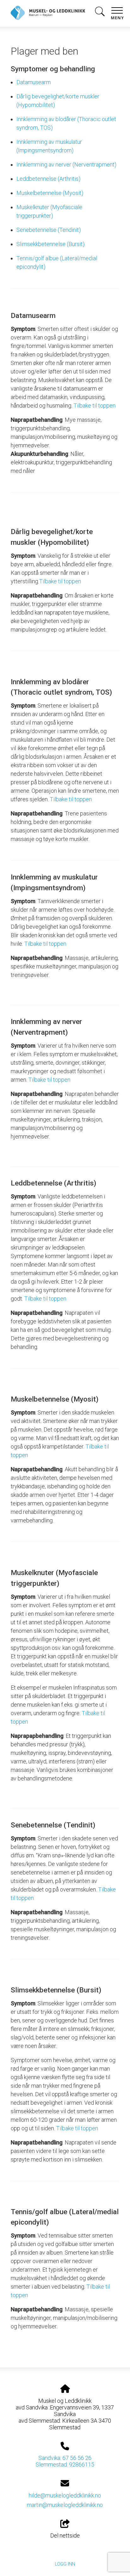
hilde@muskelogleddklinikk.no (65, 2495)
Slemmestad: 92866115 (65, 2464)
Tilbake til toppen (95, 406)
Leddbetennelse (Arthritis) (48, 179)
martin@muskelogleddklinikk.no (65, 2505)
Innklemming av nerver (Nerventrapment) (66, 165)
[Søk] (100, 13)
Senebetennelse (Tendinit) (49, 230)
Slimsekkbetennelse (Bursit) (50, 244)
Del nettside (65, 2535)
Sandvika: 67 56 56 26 (65, 2458)
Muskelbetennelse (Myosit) (50, 193)
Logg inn (65, 2564)
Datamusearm (34, 82)
